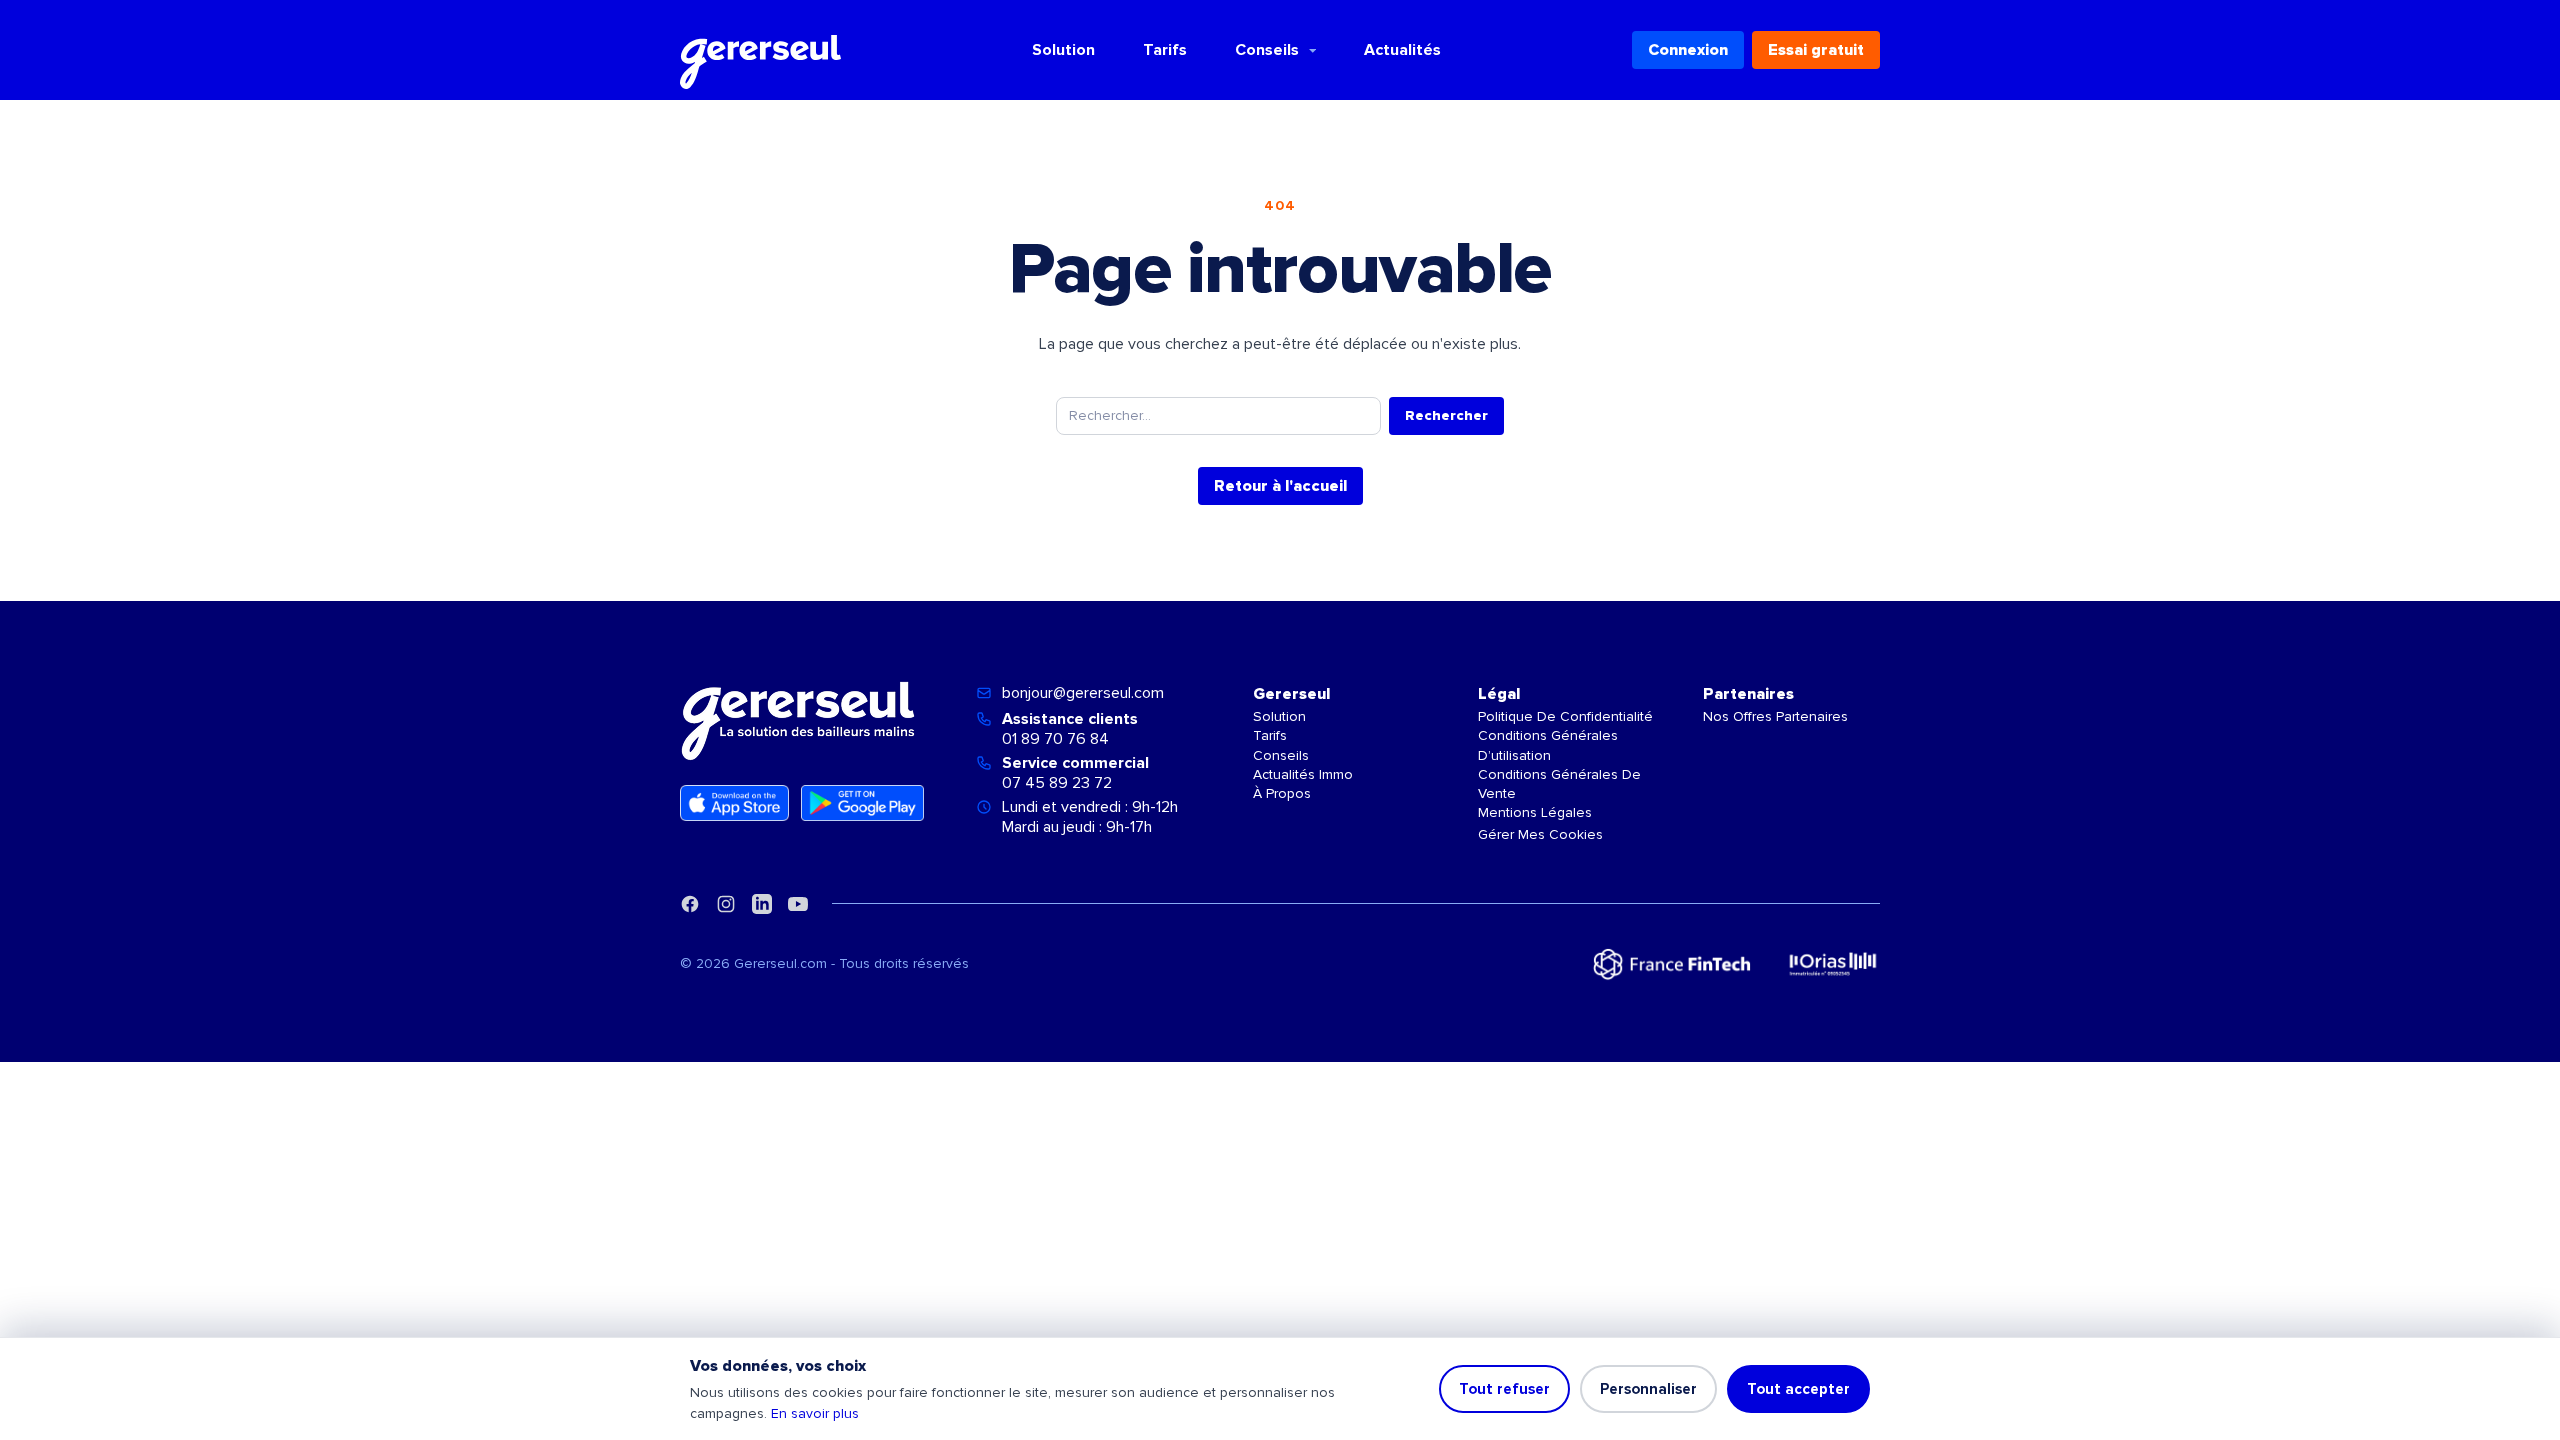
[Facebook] (690, 904)
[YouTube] (798, 904)
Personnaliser (1648, 1389)
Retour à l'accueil (1280, 486)
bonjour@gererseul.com (1083, 693)
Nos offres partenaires (1775, 716)
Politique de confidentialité (1565, 716)
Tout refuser (1504, 1389)
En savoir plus (815, 1413)
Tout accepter (1798, 1389)
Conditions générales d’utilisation (1548, 745)
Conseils (1267, 50)
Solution (1063, 50)
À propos (1282, 793)
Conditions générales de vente (1559, 784)
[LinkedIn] (762, 904)
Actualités (1402, 50)
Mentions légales (1535, 812)
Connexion (1688, 50)
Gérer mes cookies (1540, 834)
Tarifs (1165, 50)
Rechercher (1446, 415)
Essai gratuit (1816, 50)
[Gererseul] (760, 50)
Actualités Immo (1303, 774)
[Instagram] (726, 904)
